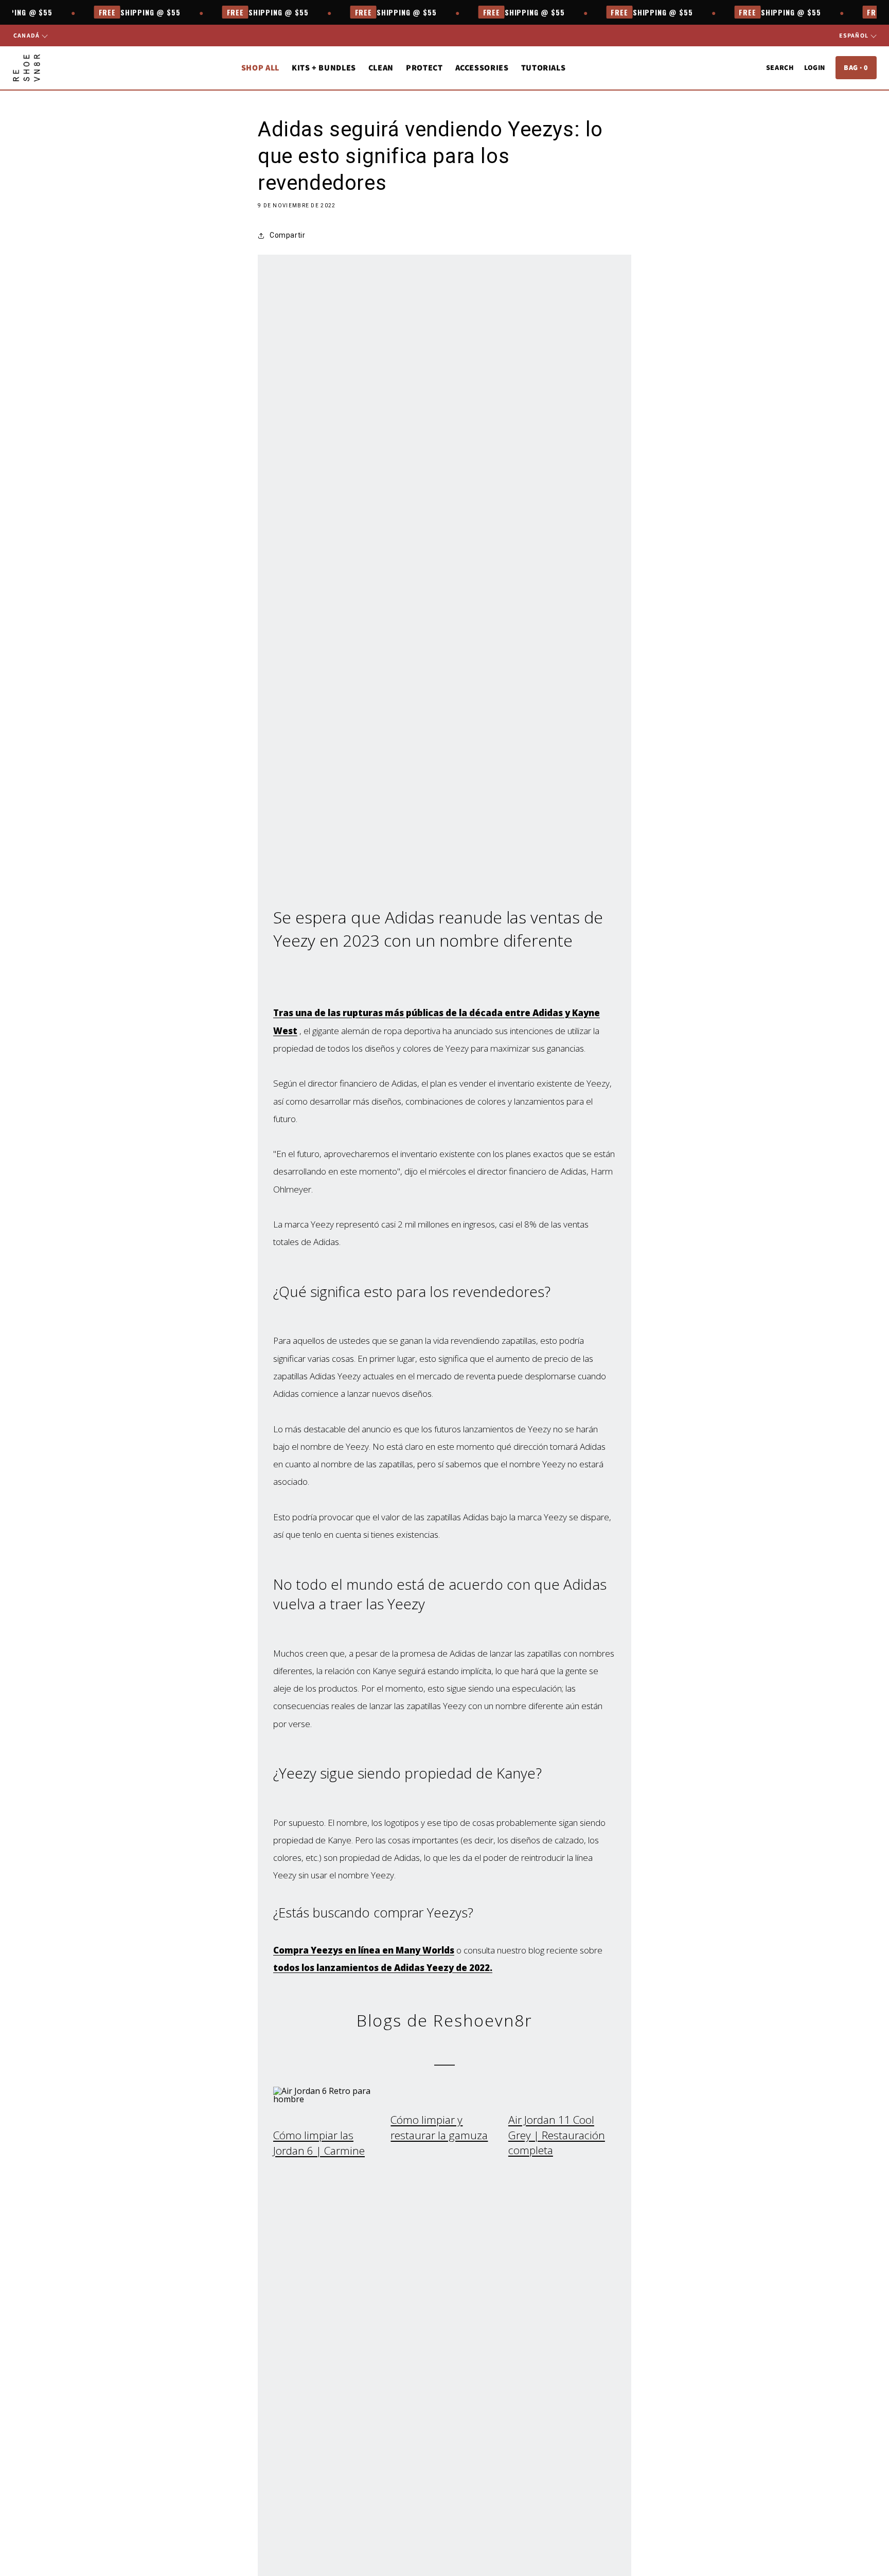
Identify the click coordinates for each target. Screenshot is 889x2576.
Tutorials (544, 68)
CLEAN (381, 68)
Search (780, 67)
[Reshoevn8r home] (26, 68)
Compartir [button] (287, 235)
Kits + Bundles (324, 68)
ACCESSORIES (482, 68)
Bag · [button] (856, 67)
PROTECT (424, 68)
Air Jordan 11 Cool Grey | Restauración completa (557, 2135)
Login (815, 67)
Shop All (260, 68)
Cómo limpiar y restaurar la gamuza (439, 2127)
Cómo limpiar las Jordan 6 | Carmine (319, 2143)
